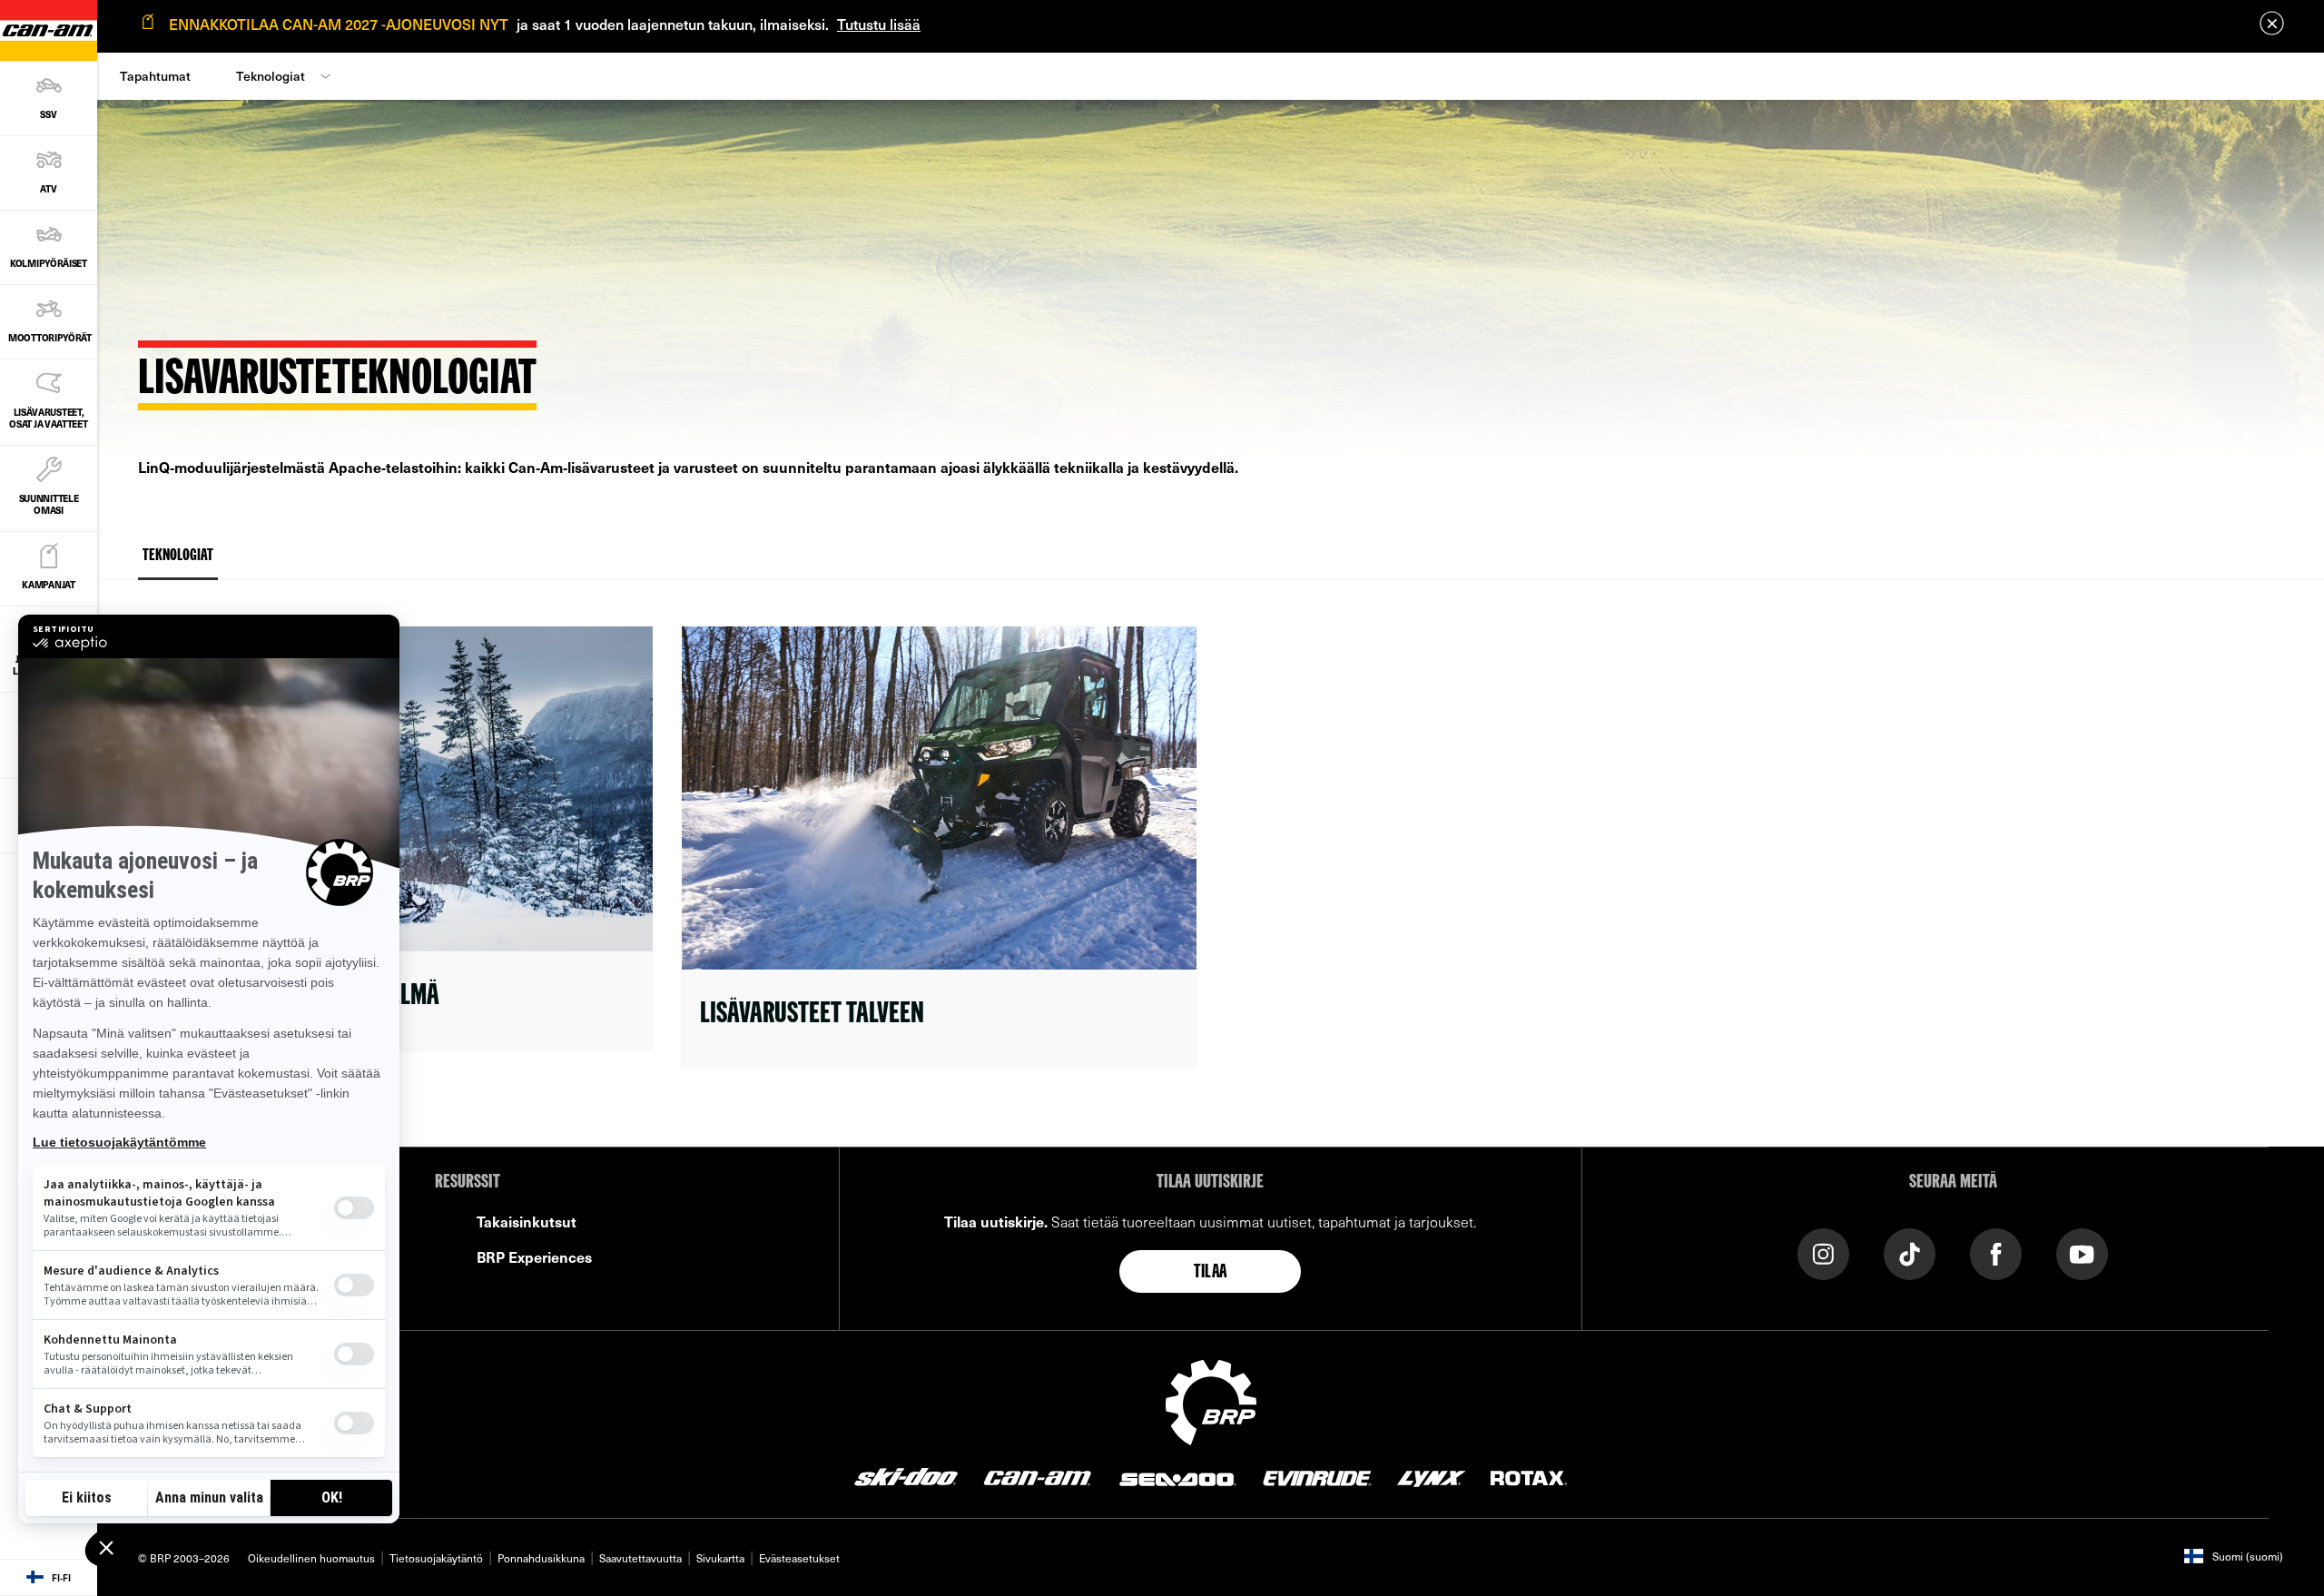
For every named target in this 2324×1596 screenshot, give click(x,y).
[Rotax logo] (1529, 1477)
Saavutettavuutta (640, 1558)
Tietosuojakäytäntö (436, 1558)
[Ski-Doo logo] (906, 1477)
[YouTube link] (2082, 1252)
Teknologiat (271, 76)
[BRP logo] (1211, 1400)
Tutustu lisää (879, 24)
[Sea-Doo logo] (1177, 1477)
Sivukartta (720, 1558)
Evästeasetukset (799, 1558)
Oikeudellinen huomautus (311, 1558)
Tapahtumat (155, 76)
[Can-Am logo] (1037, 1477)
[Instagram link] (1823, 1252)
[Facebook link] (1996, 1252)
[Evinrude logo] (1317, 1477)
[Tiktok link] (1910, 1252)
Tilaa (1210, 1273)
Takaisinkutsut (527, 1221)
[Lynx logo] (1432, 1477)
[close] (2272, 23)
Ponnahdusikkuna (541, 1558)
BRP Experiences (534, 1256)
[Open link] (939, 847)
